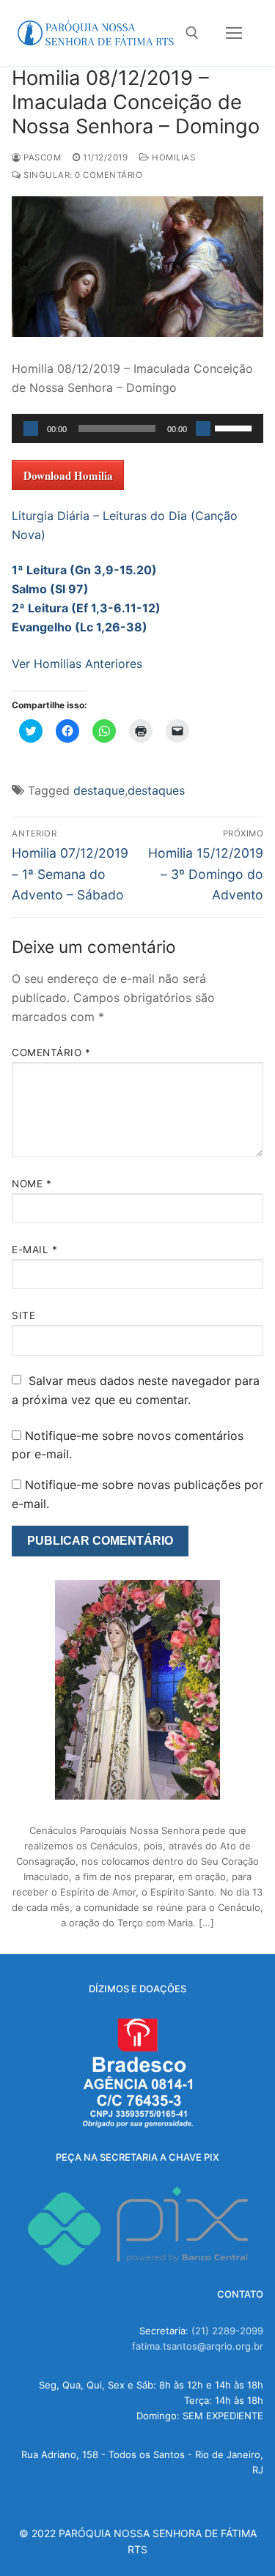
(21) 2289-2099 (227, 2331)
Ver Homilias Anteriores (77, 664)
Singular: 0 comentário (82, 175)
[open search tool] (192, 33)
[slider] (235, 427)
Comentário (51, 1053)
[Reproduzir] (31, 428)
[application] (137, 428)
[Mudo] (203, 428)
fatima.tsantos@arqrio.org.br (198, 2346)
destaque (99, 790)
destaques (156, 790)
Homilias (172, 157)
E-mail (34, 1250)
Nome (32, 1184)
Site (23, 1315)
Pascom (41, 157)
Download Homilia (68, 475)
